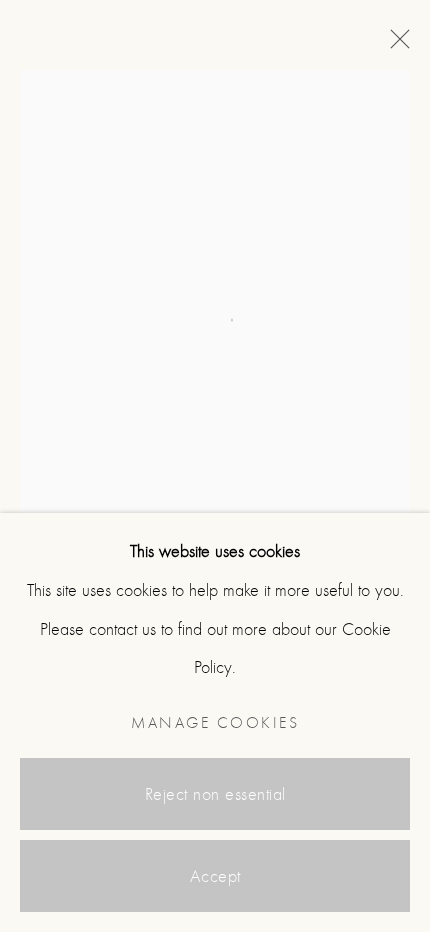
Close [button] (395, 45)
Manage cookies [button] (215, 723)
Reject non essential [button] (215, 794)
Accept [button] (215, 876)
